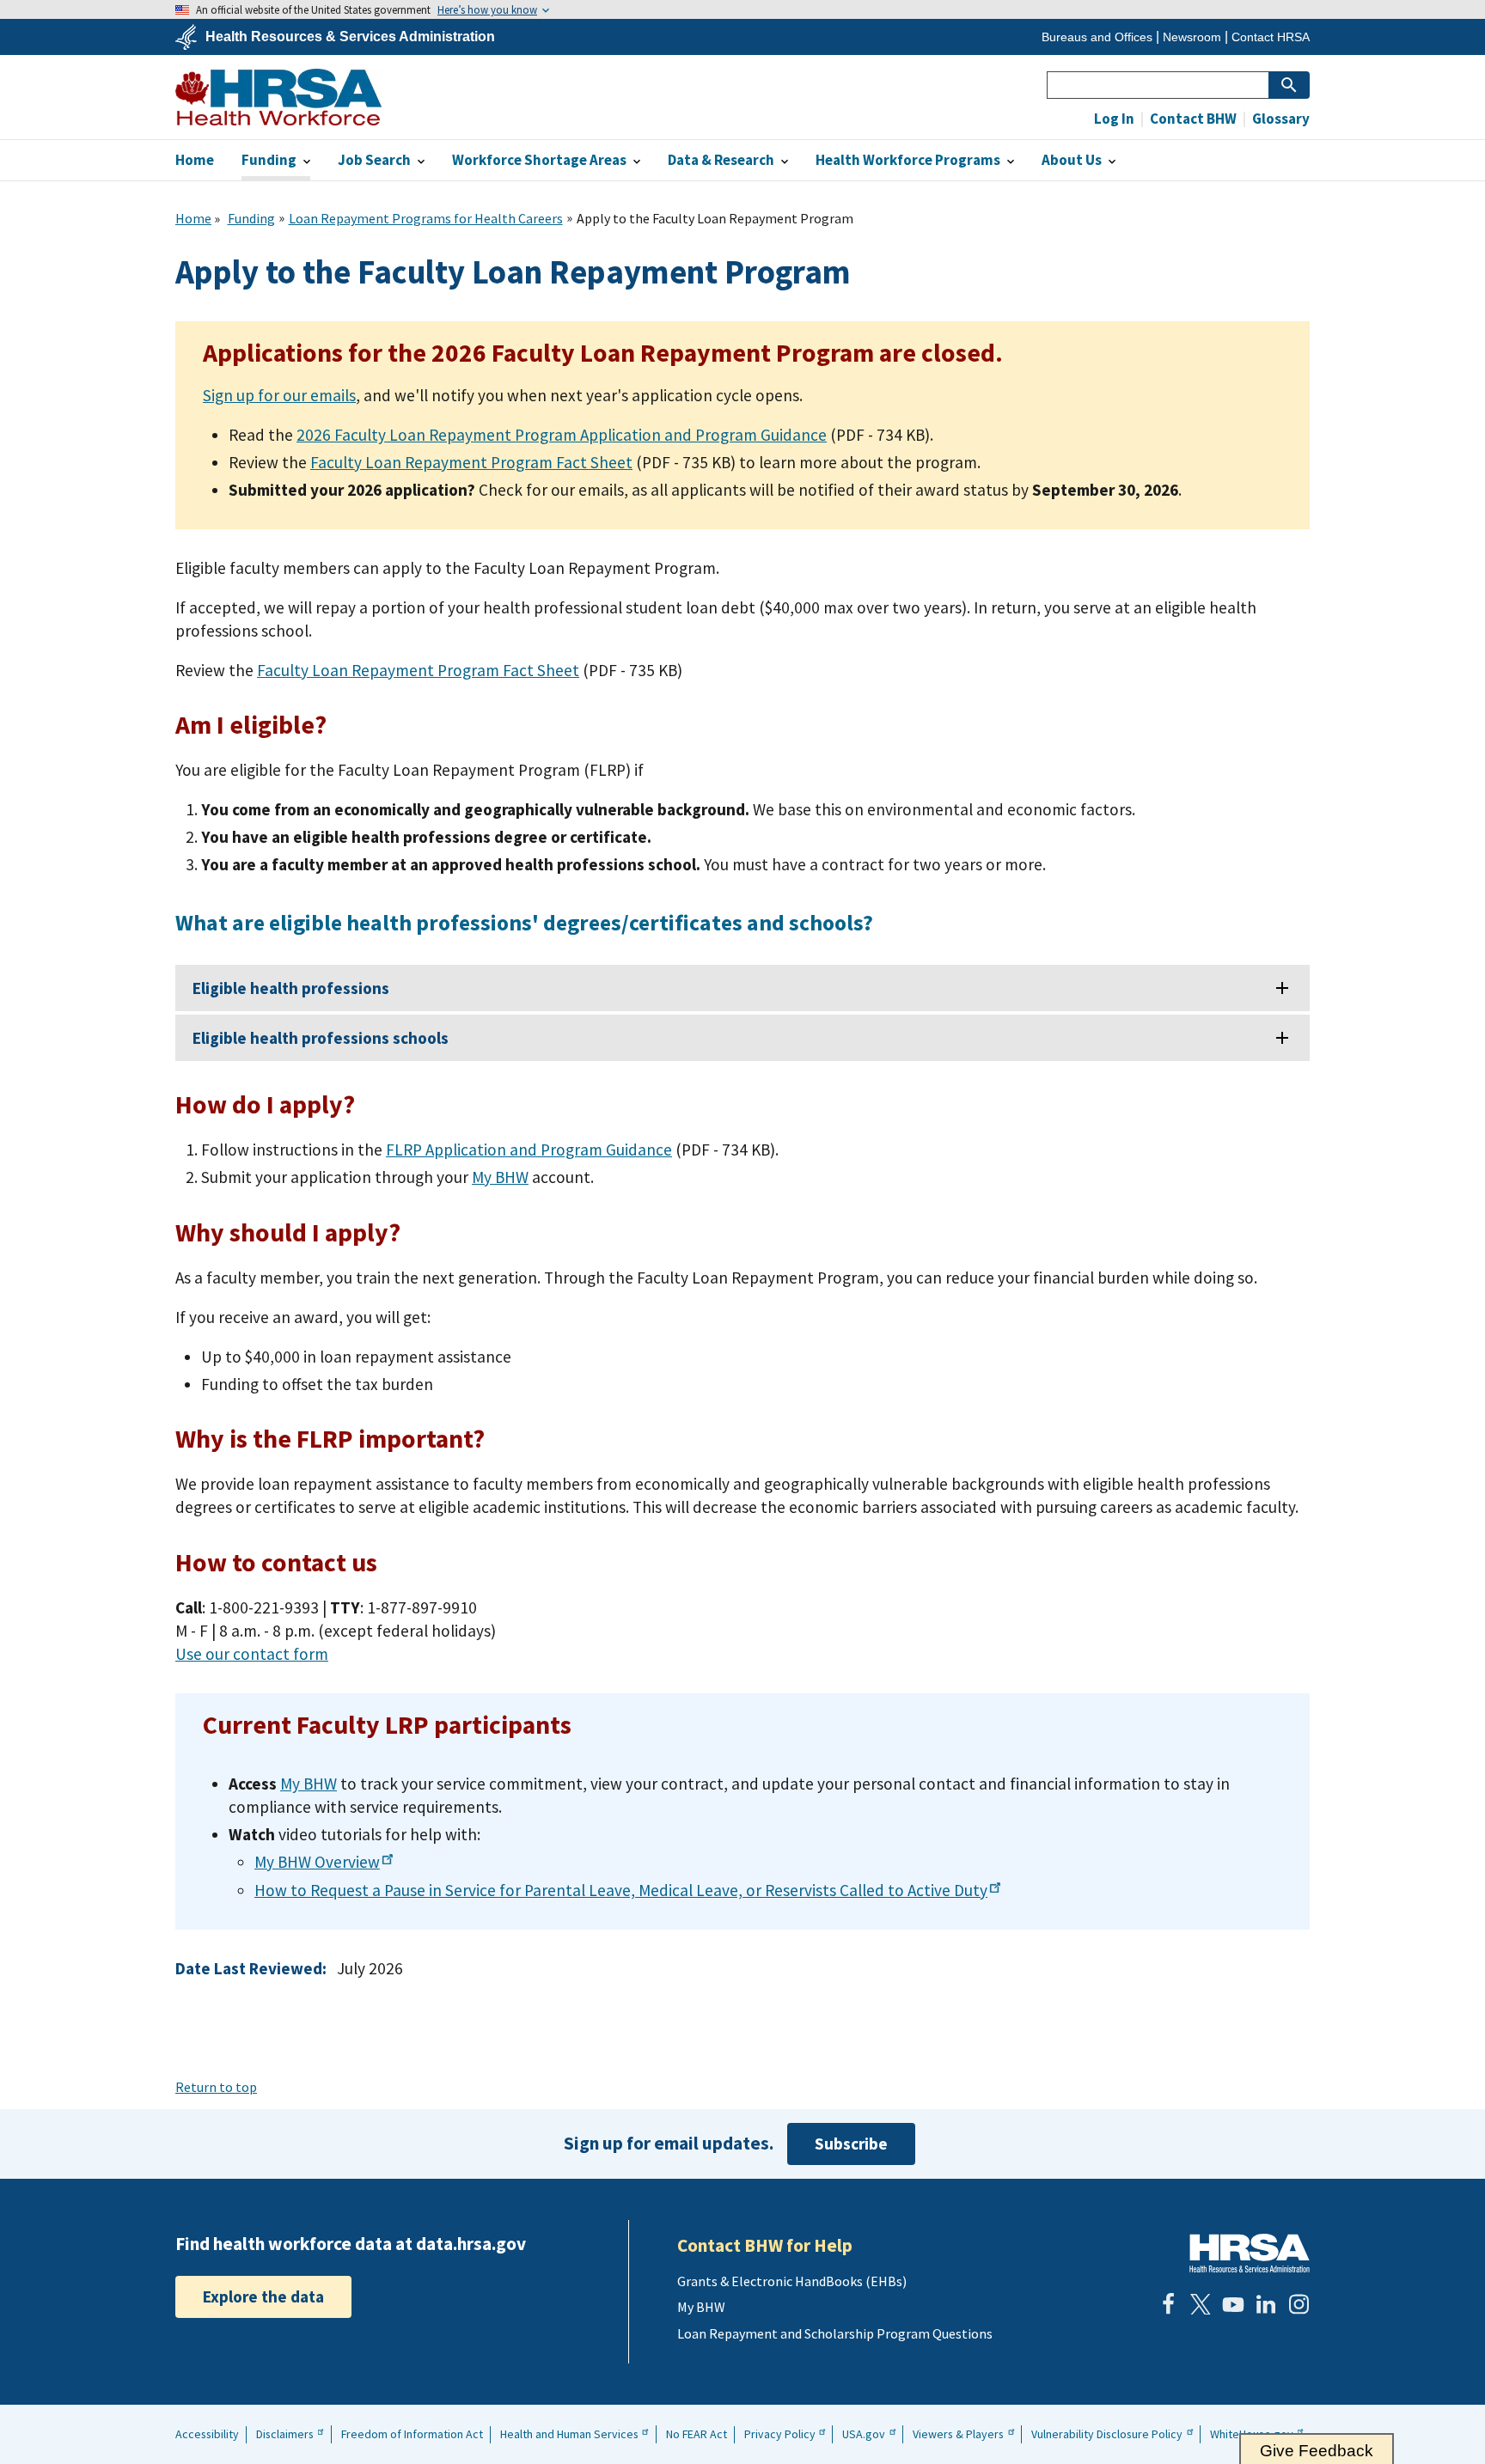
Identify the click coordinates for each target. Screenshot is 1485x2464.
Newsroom (1192, 37)
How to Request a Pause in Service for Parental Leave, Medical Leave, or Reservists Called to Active (621, 1890)
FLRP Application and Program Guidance (529, 1150)
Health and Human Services (569, 2434)
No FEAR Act (697, 2434)
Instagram (1299, 2304)
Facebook (1168, 2304)
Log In (1114, 119)
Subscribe (851, 2144)
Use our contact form (252, 1654)
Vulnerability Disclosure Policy (1107, 2434)
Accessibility (207, 2434)
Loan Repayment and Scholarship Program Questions (835, 2333)
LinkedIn (1266, 2304)
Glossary (1280, 119)
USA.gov (864, 2434)
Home (193, 218)
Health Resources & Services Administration (350, 37)
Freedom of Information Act (412, 2434)
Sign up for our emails (279, 395)
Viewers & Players (958, 2434)
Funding (251, 218)
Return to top (216, 2087)
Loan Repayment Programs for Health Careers (426, 218)
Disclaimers (285, 2434)
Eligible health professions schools (321, 1038)
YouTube (1233, 2304)
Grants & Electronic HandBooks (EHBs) (792, 2281)
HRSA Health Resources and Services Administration (1250, 2253)
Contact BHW (1192, 119)
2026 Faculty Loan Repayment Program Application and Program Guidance (562, 435)
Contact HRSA (1271, 37)
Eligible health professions (291, 988)
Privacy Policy (780, 2434)
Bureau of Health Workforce (278, 97)
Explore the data (263, 2296)
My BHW (500, 1177)
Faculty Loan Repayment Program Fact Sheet (471, 462)
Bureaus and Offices (1097, 37)
